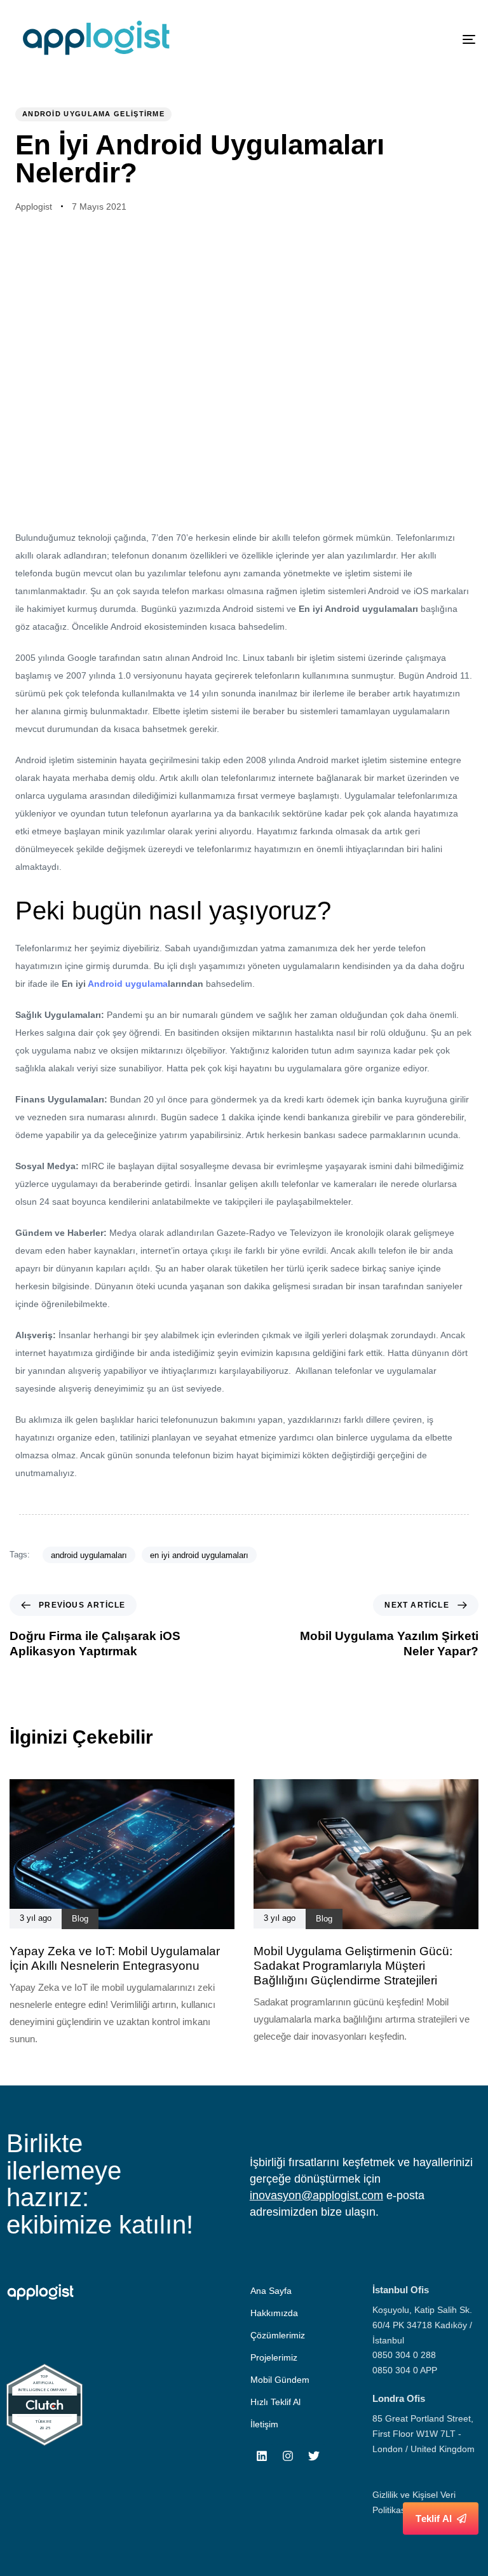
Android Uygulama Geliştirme (93, 114)
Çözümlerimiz (278, 2335)
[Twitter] (314, 2456)
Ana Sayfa (271, 2291)
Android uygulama (128, 984)
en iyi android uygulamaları (199, 1555)
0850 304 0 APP (405, 2370)
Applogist (34, 207)
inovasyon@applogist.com (316, 2195)
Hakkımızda (274, 2313)
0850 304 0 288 (404, 2355)
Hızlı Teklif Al (275, 2402)
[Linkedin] (262, 2456)
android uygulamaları (89, 1555)
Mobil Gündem (280, 2380)
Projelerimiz (274, 2357)
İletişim (264, 2424)
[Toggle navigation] (398, 39)
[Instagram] (288, 2456)
